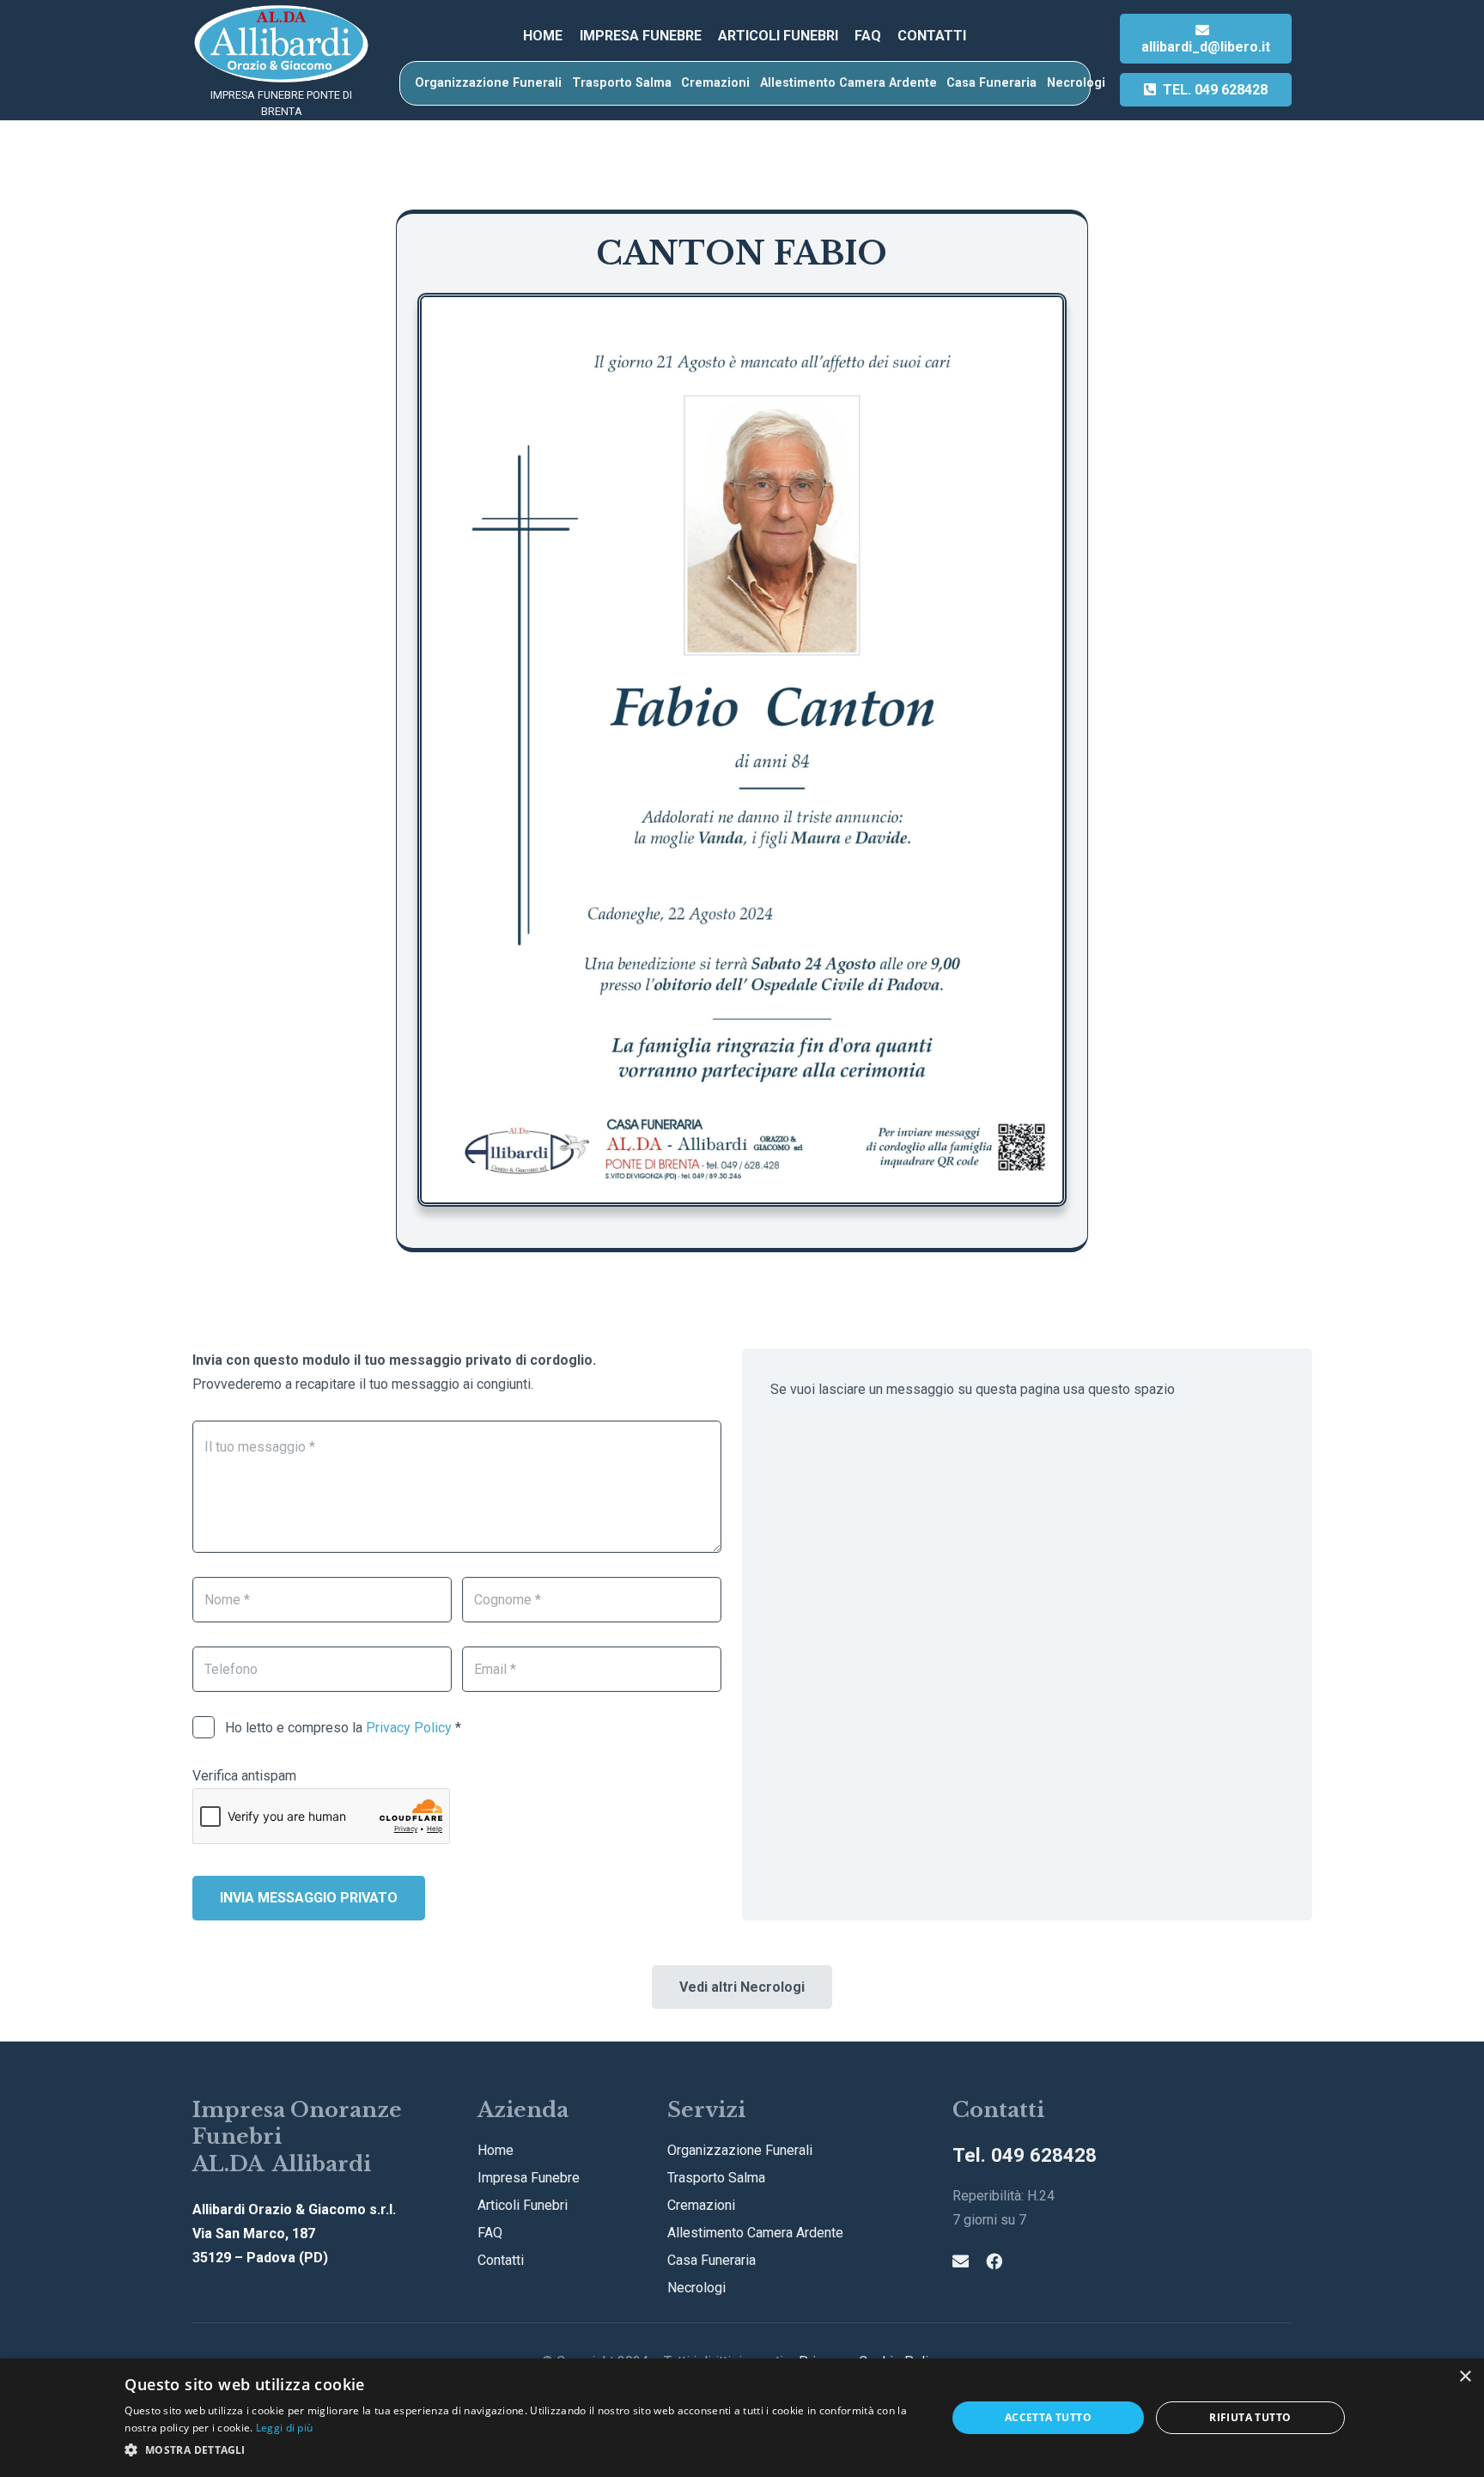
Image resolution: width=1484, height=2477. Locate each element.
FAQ (490, 2233)
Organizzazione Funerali (740, 2150)
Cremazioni (701, 2205)
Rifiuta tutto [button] (1250, 2417)
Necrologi (696, 2288)
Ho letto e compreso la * (341, 1728)
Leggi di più (285, 2428)
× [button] (1465, 2377)
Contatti (501, 2260)
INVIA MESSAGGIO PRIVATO (309, 1898)
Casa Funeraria (712, 2260)
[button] (523, 2450)
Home (496, 2150)
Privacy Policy (409, 1728)
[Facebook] (994, 2261)
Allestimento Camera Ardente (755, 2233)
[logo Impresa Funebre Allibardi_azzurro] (281, 44)
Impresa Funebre (529, 2178)
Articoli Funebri (523, 2205)
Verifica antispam (244, 1776)
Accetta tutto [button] (1048, 2417)
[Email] (961, 2261)
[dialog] (742, 2418)
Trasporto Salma (716, 2178)
